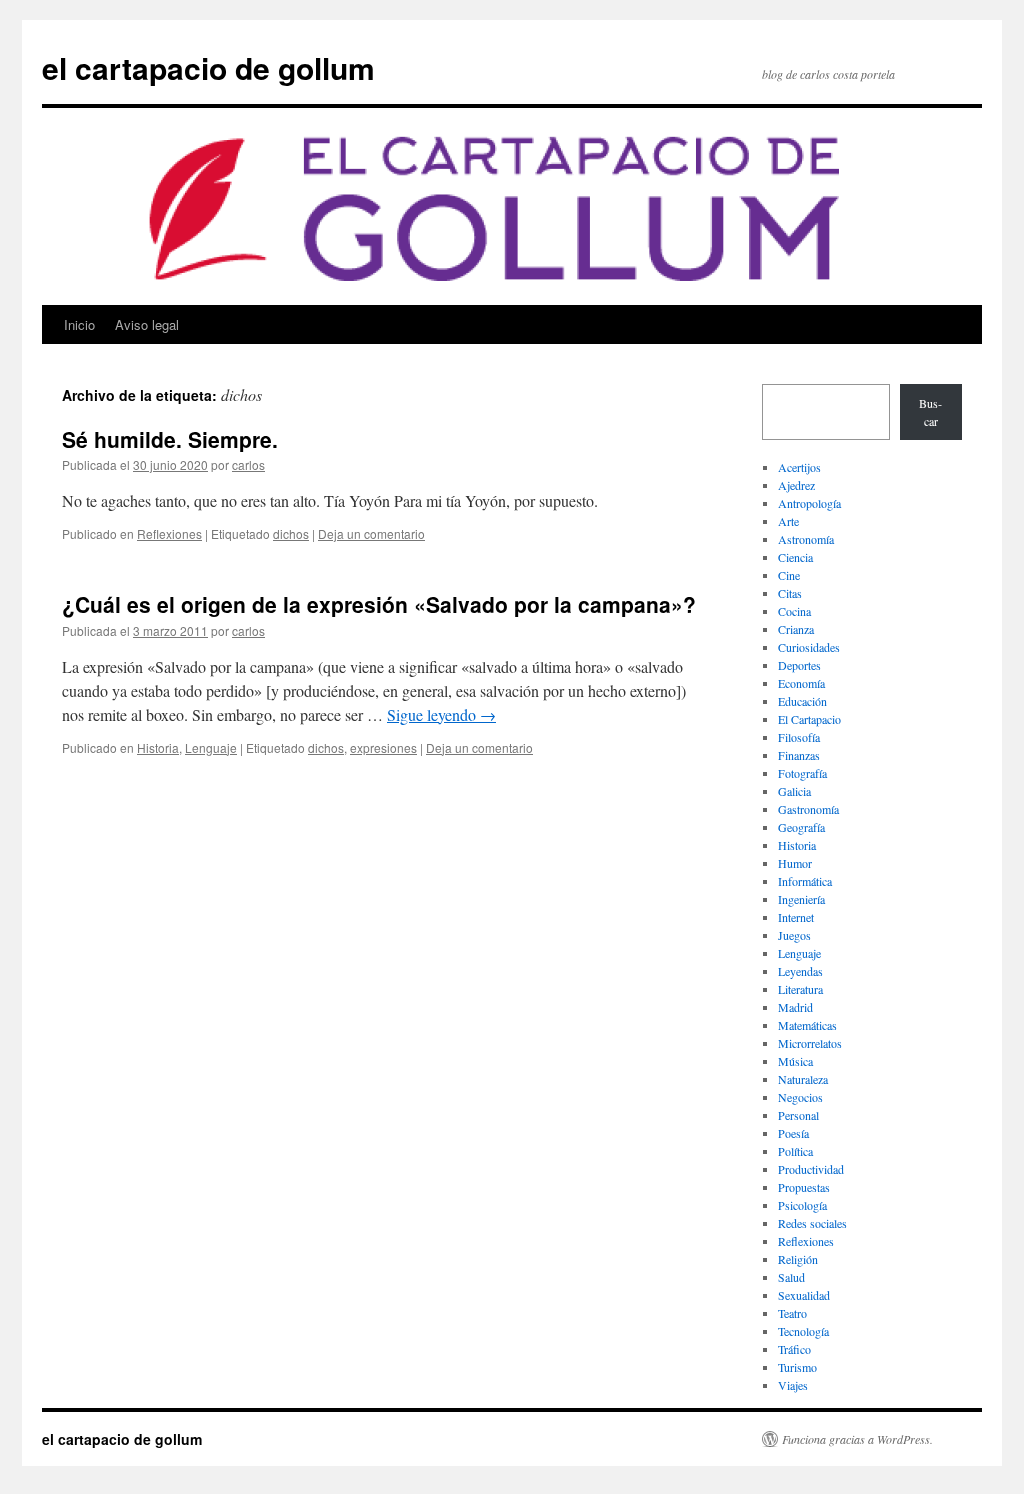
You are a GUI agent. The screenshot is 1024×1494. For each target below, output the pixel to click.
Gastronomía (808, 809)
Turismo (797, 1367)
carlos (248, 464)
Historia (158, 747)
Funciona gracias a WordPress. (857, 1439)
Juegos (794, 935)
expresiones (383, 747)
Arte (788, 521)
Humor (795, 863)
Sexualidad (804, 1295)
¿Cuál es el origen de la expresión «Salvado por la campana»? (379, 604)
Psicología (802, 1205)
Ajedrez (796, 485)
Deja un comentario (371, 533)
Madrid (795, 1007)
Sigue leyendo (441, 714)
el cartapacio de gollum (208, 67)
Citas (790, 593)
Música (795, 1061)
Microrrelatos (810, 1043)
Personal (798, 1115)
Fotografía (802, 773)
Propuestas (804, 1187)
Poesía (793, 1133)
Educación (802, 701)
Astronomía (806, 539)
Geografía (801, 827)
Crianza (796, 629)
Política (795, 1151)
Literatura (800, 989)
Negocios (800, 1097)
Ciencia (795, 557)
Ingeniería (801, 899)
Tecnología (803, 1331)
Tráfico (794, 1349)
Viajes (793, 1385)
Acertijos (799, 467)
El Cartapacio (809, 719)
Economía (801, 683)
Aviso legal (147, 324)
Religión (798, 1259)
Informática (805, 881)
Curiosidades (809, 647)
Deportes (799, 665)
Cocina (794, 611)
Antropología (809, 503)
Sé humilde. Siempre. (170, 439)
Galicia (794, 791)
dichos (291, 533)
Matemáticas (807, 1025)
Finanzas (799, 755)
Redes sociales (812, 1223)
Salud (791, 1277)
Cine (789, 575)
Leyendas (800, 971)
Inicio (79, 324)
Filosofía (799, 737)
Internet (796, 917)
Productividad (811, 1169)
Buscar (930, 412)
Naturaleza (803, 1079)
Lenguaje (211, 747)
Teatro (792, 1313)
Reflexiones (169, 533)
